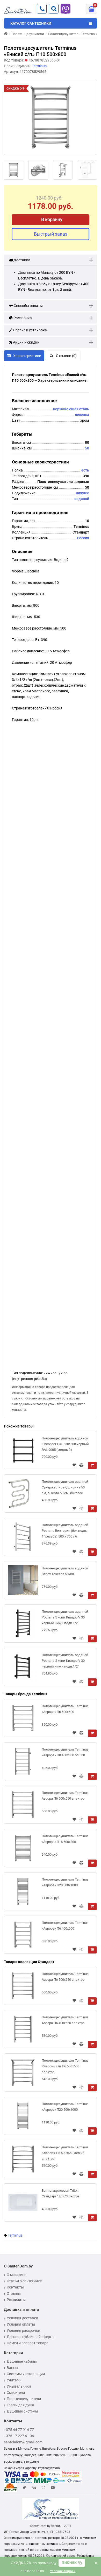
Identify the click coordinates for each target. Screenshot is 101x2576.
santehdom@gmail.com (23, 2442)
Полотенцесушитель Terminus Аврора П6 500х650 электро (65, 1796)
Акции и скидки (26, 342)
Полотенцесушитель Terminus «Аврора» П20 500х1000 (65, 1882)
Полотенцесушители (24, 2399)
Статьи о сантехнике (24, 2281)
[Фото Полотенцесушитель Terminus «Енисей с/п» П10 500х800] (51, 117)
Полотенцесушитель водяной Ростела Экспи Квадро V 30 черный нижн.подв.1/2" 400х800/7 (65, 1618)
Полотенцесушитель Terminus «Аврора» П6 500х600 (65, 1709)
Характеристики (27, 356)
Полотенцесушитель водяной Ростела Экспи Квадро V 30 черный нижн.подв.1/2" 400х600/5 (65, 1662)
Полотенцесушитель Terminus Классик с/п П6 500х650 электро (65, 2066)
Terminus (15, 2235)
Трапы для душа (20, 2405)
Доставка (21, 260)
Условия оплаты (21, 2324)
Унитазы (14, 2380)
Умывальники (19, 2386)
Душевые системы (22, 2411)
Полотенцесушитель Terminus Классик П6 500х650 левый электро (65, 2153)
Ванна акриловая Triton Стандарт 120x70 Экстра (61, 2193)
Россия (83, 538)
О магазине (16, 2275)
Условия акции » (63, 2571)
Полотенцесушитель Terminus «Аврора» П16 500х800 (65, 1839)
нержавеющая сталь (71, 409)
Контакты (15, 2287)
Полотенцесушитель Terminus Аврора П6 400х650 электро (65, 2020)
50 (87, 448)
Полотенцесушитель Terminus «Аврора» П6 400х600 (65, 1926)
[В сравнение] (81, 1465)
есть (85, 470)
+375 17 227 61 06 (19, 2436)
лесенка (82, 415)
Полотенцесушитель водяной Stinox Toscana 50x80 (65, 1571)
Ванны (12, 2368)
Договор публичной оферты (31, 2337)
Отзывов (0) (66, 356)
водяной (82, 499)
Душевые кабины (22, 2361)
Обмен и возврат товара (28, 2343)
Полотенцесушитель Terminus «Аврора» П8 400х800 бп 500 (65, 1752)
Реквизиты (16, 2300)
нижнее (82, 493)
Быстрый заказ (51, 234)
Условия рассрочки (23, 2331)
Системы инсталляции (26, 2374)
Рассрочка (22, 318)
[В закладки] (74, 1465)
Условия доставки (22, 2318)
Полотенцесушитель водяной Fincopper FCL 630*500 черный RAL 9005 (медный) (65, 1444)
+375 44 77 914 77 (19, 2430)
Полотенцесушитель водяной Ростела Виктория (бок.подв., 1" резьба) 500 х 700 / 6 (65, 1531)
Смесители (16, 2393)
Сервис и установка (30, 330)
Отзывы (14, 2293)
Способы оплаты (28, 306)
